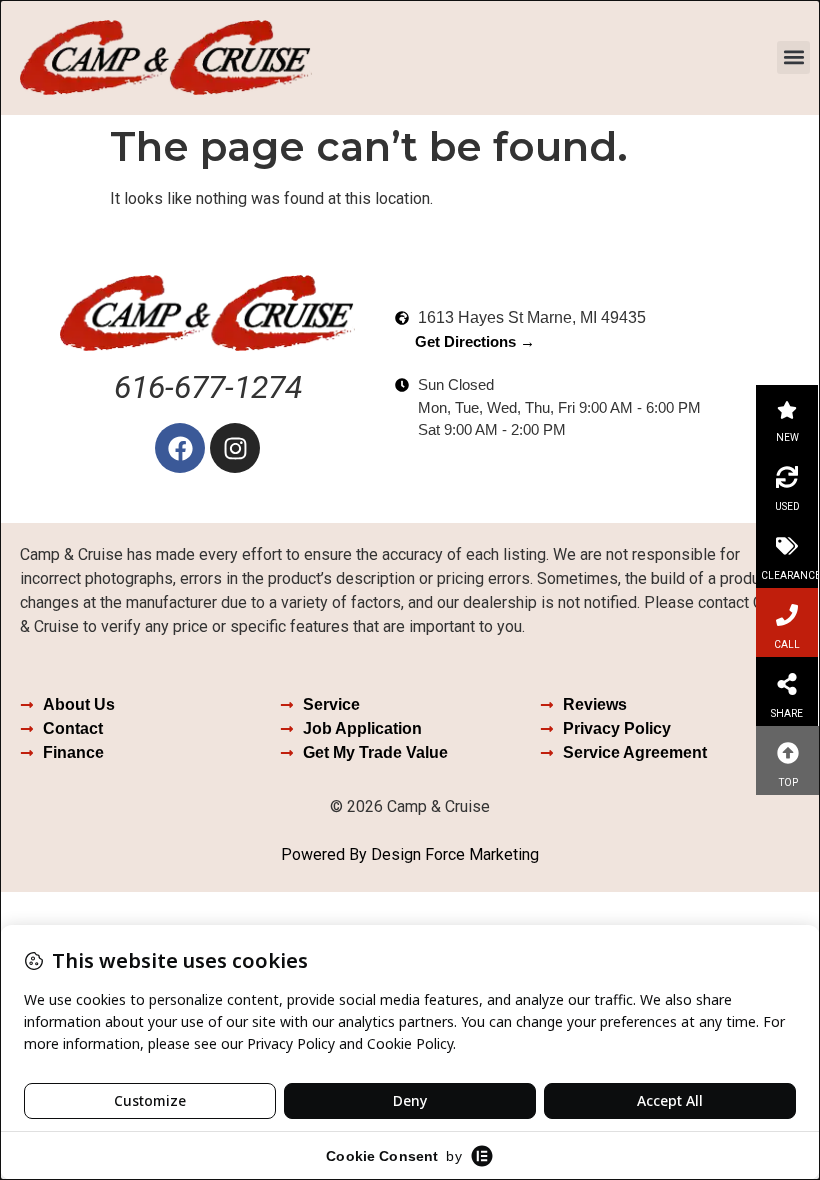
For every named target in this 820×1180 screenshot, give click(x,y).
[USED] (787, 477)
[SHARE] (787, 684)
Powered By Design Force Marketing (410, 854)
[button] (793, 57)
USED (787, 506)
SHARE (787, 713)
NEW (787, 437)
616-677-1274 (208, 387)
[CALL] (787, 615)
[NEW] (787, 410)
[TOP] (788, 753)
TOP (788, 782)
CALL (787, 644)
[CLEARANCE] (787, 546)
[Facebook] (180, 448)
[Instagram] (235, 448)
